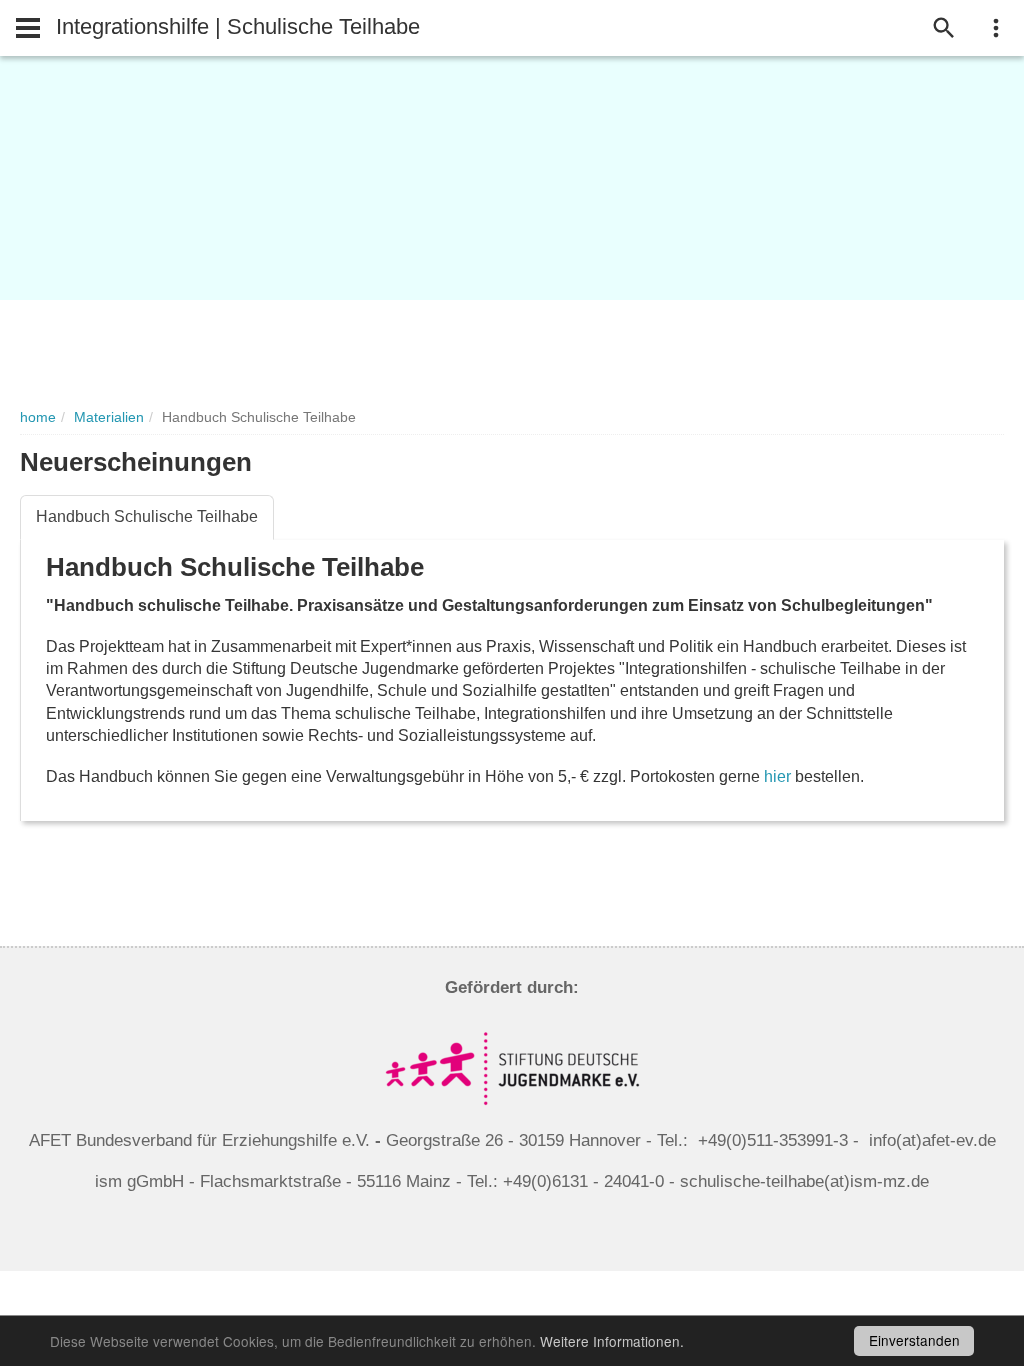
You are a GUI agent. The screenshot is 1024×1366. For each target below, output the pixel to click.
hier (779, 776)
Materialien (109, 417)
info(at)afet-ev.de (932, 1140)
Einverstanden (914, 1340)
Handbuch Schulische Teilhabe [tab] (147, 516)
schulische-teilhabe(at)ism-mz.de (804, 1181)
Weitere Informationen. (612, 1341)
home (38, 417)
